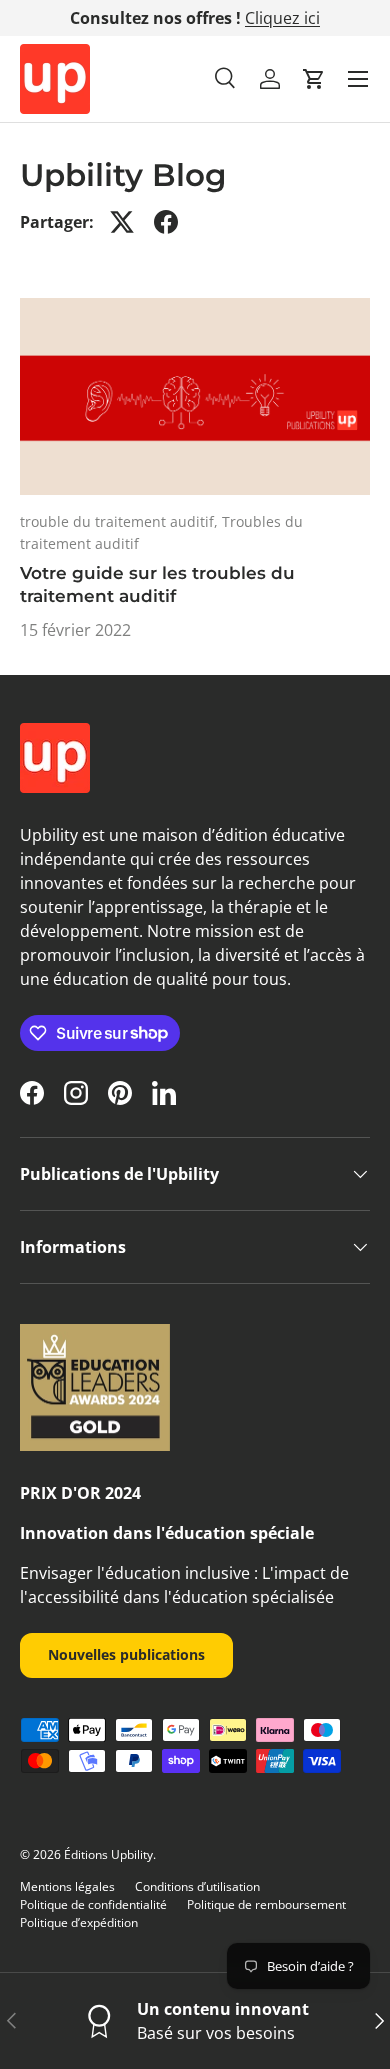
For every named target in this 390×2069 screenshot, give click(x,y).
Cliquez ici (282, 18)
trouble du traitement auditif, (121, 521)
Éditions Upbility (108, 1854)
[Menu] (358, 79)
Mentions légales (67, 1886)
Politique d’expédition (79, 1922)
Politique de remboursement (266, 1904)
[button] (314, 79)
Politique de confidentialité (93, 1904)
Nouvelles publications (126, 1654)
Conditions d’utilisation (197, 1886)
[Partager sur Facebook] (166, 222)
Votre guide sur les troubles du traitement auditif (157, 585)
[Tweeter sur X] (122, 222)
